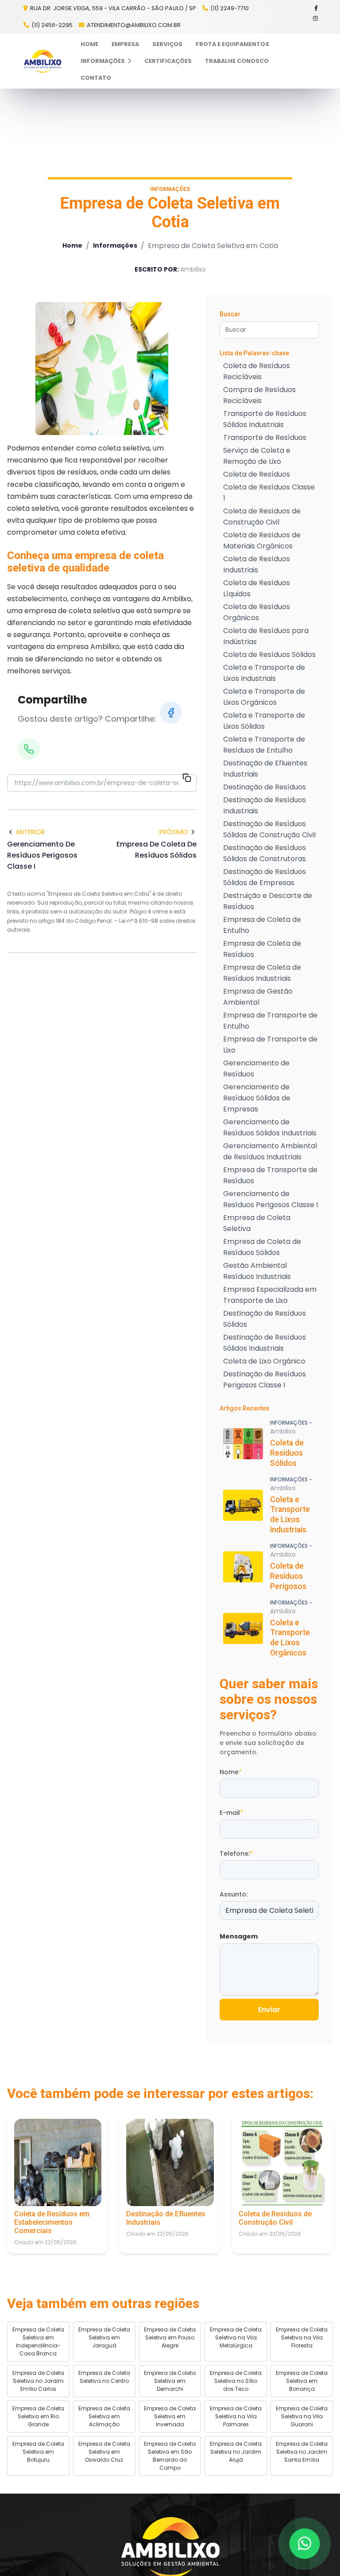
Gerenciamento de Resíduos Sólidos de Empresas (257, 1098)
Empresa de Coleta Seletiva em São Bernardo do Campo (170, 2456)
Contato (96, 78)
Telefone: (236, 1853)
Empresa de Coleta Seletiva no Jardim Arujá (236, 2452)
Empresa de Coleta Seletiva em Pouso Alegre (170, 2337)
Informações (103, 61)
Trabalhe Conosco (237, 61)
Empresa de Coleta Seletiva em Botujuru (38, 2452)
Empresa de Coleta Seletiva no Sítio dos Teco (236, 2381)
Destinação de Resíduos (265, 787)
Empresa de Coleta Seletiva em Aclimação (104, 2416)
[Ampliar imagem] (102, 369)
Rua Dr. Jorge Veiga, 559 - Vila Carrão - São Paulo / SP (112, 8)
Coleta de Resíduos (257, 474)
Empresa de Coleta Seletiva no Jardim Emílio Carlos (38, 2381)
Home (89, 44)
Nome (231, 1772)
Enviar (269, 2010)
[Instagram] (316, 18)
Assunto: (234, 1894)
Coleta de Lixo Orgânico (264, 1361)
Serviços (167, 44)
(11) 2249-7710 (230, 8)
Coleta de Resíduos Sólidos (269, 655)
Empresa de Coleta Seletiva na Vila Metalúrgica (236, 2337)
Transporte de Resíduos (265, 437)
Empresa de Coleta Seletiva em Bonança (302, 2381)
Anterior (30, 832)
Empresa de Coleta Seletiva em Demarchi (170, 2381)
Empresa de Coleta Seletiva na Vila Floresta (302, 2337)
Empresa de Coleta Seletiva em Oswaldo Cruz (104, 2452)
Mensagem (239, 1936)
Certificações (168, 61)
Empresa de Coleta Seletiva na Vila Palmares (236, 2416)
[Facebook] (317, 8)
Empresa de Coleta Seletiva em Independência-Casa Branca (38, 2341)
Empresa (125, 44)
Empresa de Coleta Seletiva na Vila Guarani (302, 2416)
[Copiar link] (187, 779)
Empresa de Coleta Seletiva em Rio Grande (38, 2416)
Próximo (174, 832)
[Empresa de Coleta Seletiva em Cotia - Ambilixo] (42, 61)
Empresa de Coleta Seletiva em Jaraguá (104, 2337)
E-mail (231, 1813)
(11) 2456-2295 (52, 25)
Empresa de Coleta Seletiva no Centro (104, 2377)
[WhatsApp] (29, 749)
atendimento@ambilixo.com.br (134, 25)
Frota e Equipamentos (232, 44)
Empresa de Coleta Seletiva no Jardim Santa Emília (302, 2452)
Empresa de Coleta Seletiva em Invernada (170, 2416)
